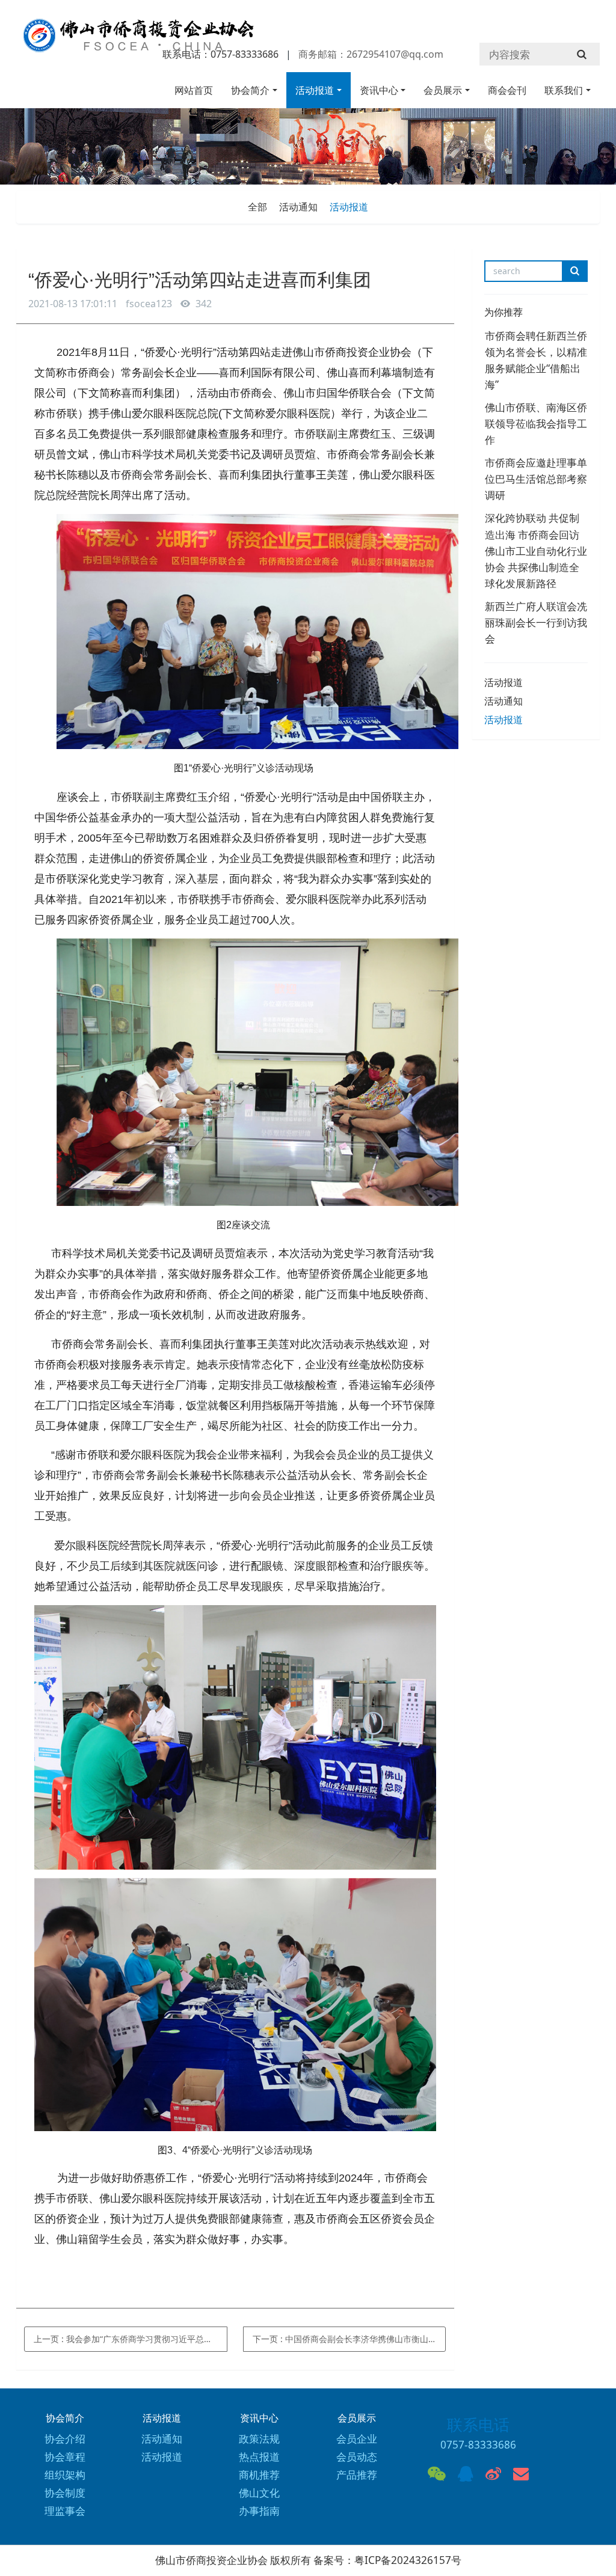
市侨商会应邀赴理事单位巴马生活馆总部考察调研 (536, 479)
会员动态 (357, 2457)
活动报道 (315, 90)
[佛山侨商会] (137, 41)
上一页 (131, 2339)
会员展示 (443, 90)
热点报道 (259, 2457)
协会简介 (250, 90)
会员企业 (357, 2439)
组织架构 (65, 2475)
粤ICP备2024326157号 (408, 2560)
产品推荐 (357, 2475)
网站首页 (194, 90)
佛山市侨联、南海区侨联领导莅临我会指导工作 (536, 424)
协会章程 (65, 2457)
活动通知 (298, 207)
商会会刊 (507, 90)
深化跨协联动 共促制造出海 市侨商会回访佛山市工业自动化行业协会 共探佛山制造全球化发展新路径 (536, 550)
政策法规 (259, 2439)
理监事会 (65, 2511)
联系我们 (564, 90)
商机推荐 (259, 2475)
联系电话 (478, 2425)
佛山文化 (259, 2493)
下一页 (350, 2339)
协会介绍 (65, 2439)
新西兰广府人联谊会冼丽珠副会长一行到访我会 (536, 623)
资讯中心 (379, 90)
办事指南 (259, 2511)
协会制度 (65, 2493)
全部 (257, 207)
